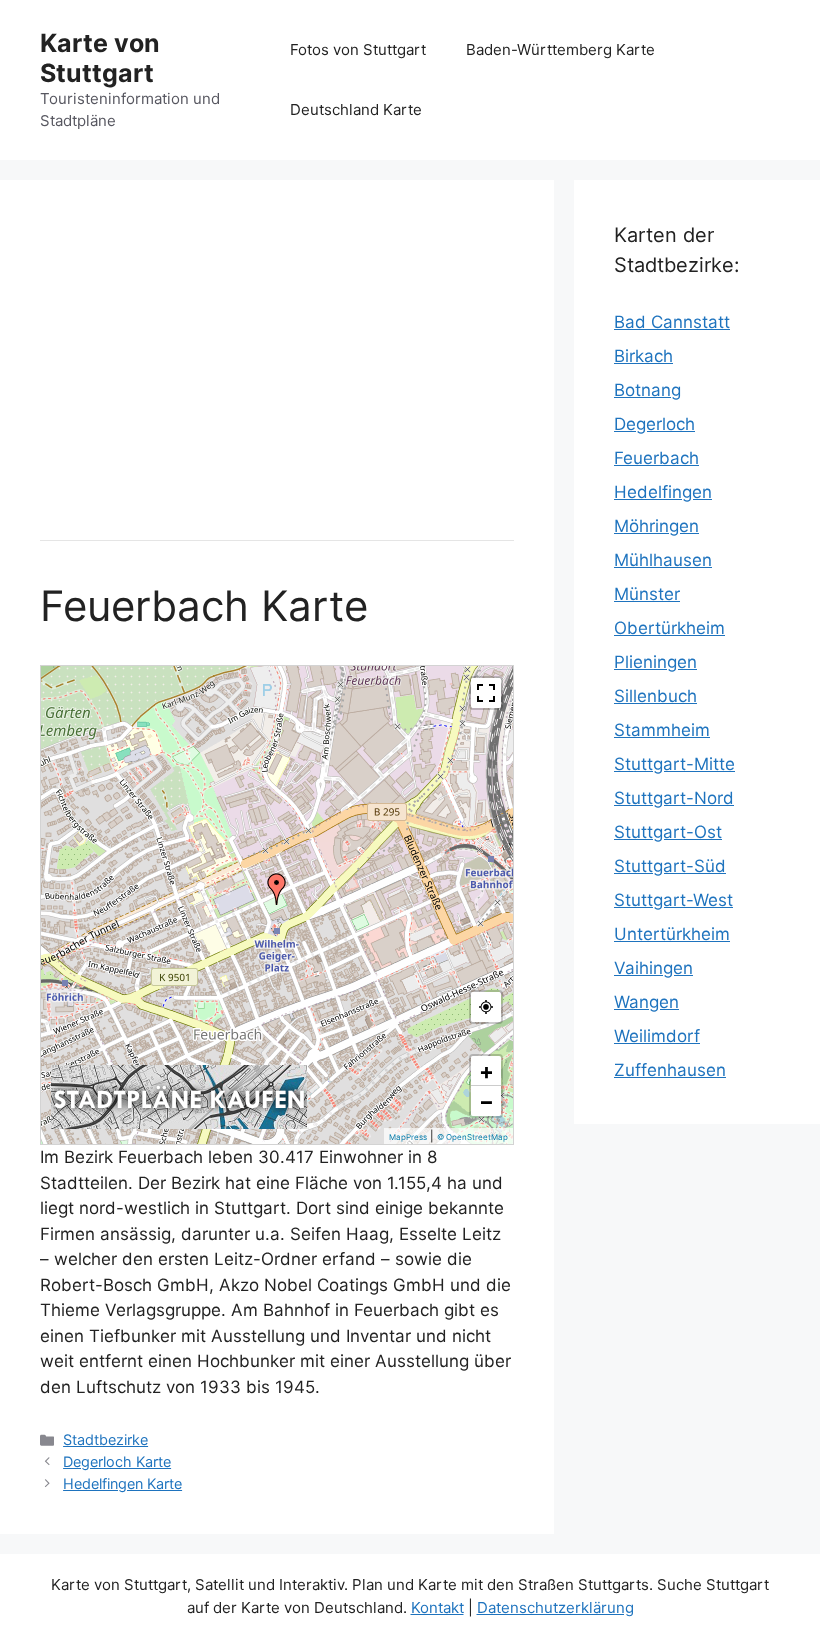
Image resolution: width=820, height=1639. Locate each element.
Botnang (647, 390)
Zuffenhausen (670, 1070)
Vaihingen (653, 968)
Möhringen (656, 526)
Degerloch (654, 424)
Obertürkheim (669, 628)
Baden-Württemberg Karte (560, 49)
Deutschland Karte (356, 109)
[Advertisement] (277, 360)
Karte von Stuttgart (100, 58)
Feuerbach (656, 458)
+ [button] (486, 1071)
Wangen (646, 1002)
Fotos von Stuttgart (358, 49)
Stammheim (662, 730)
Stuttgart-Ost (668, 832)
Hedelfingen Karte (122, 1483)
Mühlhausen (663, 560)
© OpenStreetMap (472, 1137)
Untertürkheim (672, 934)
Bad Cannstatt (672, 322)
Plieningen (655, 662)
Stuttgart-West (673, 900)
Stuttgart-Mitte (674, 764)
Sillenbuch (655, 696)
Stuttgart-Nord (674, 798)
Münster (647, 594)
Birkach (643, 356)
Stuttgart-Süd (670, 866)
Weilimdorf (657, 1036)
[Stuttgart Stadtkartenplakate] (179, 1124)
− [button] (486, 1101)
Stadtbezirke (105, 1439)
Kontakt (437, 1607)
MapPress (408, 1137)
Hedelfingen (663, 492)
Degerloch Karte (117, 1461)
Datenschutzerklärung (555, 1607)
